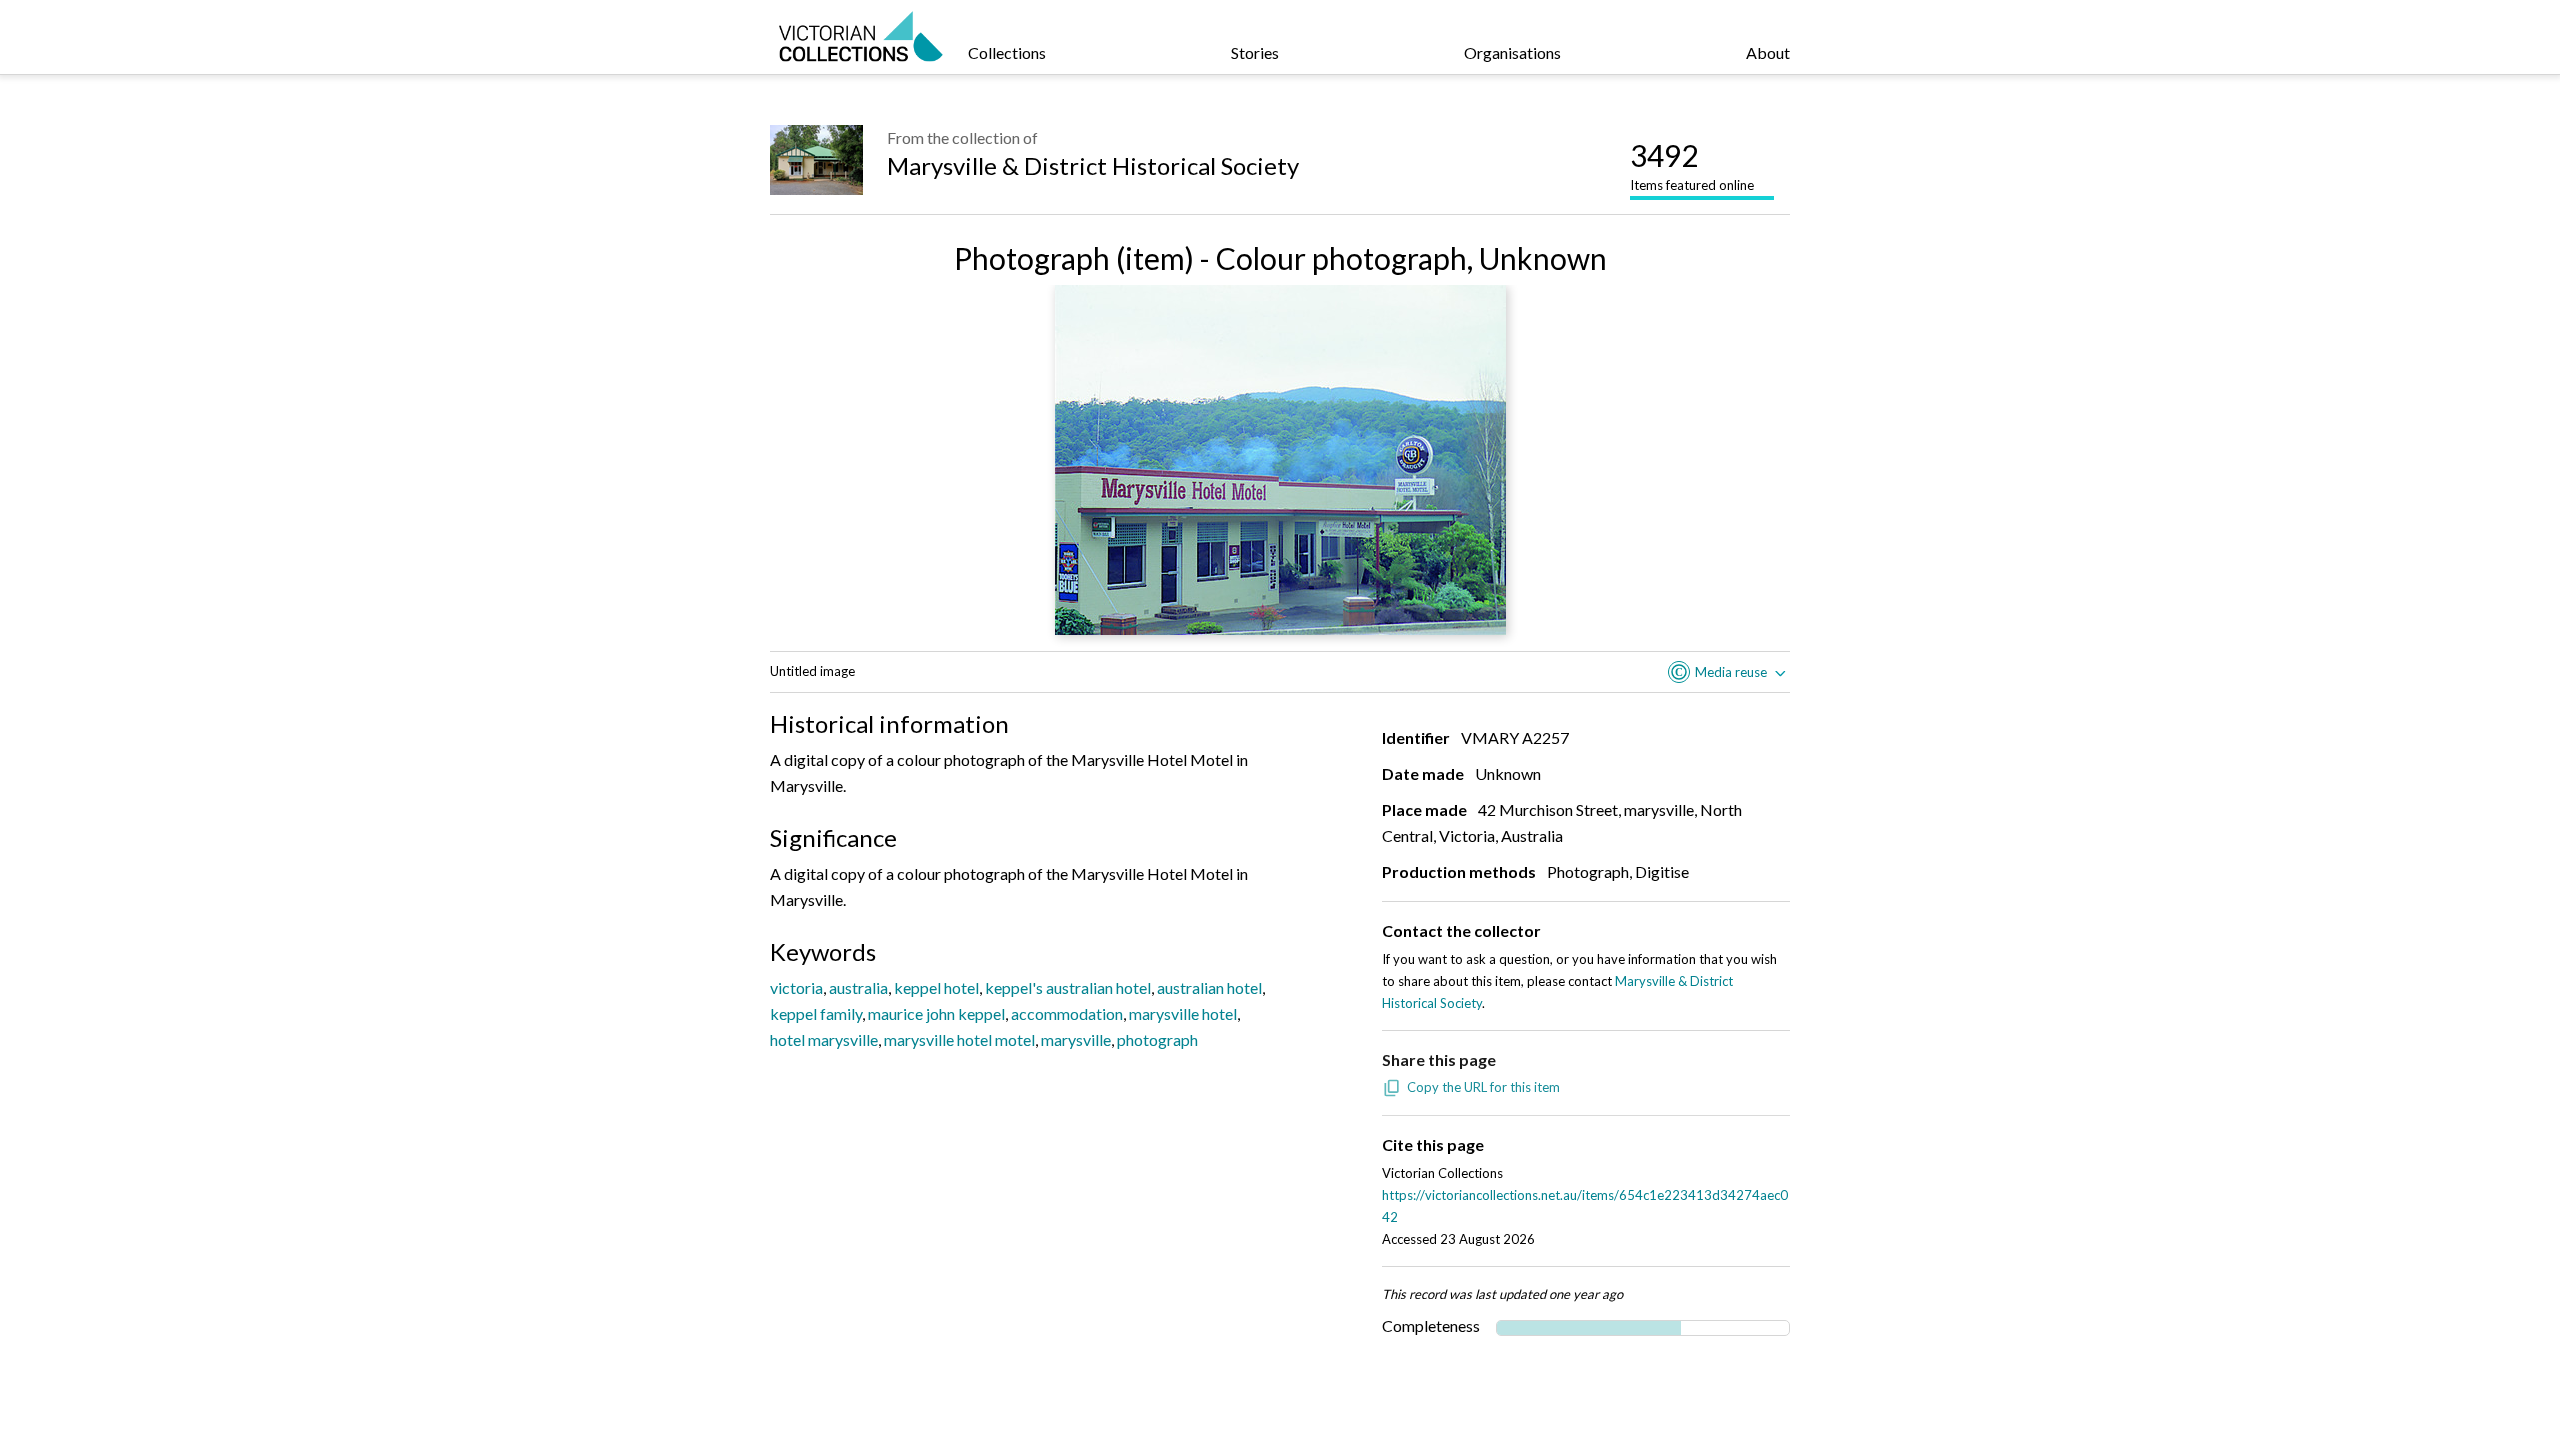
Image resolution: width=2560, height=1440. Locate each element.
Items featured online (1692, 165)
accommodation (1067, 1013)
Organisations (1512, 52)
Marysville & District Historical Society (1093, 165)
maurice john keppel (936, 1013)
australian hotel (1209, 987)
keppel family (816, 1013)
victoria (796, 987)
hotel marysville (824, 1039)
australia (858, 987)
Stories (1255, 52)
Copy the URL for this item (1483, 1087)
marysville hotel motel (959, 1039)
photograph (1157, 1039)
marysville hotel (1183, 1013)
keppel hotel (936, 987)
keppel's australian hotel (1068, 987)
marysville (1076, 1039)
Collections (1007, 52)
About (1768, 52)
